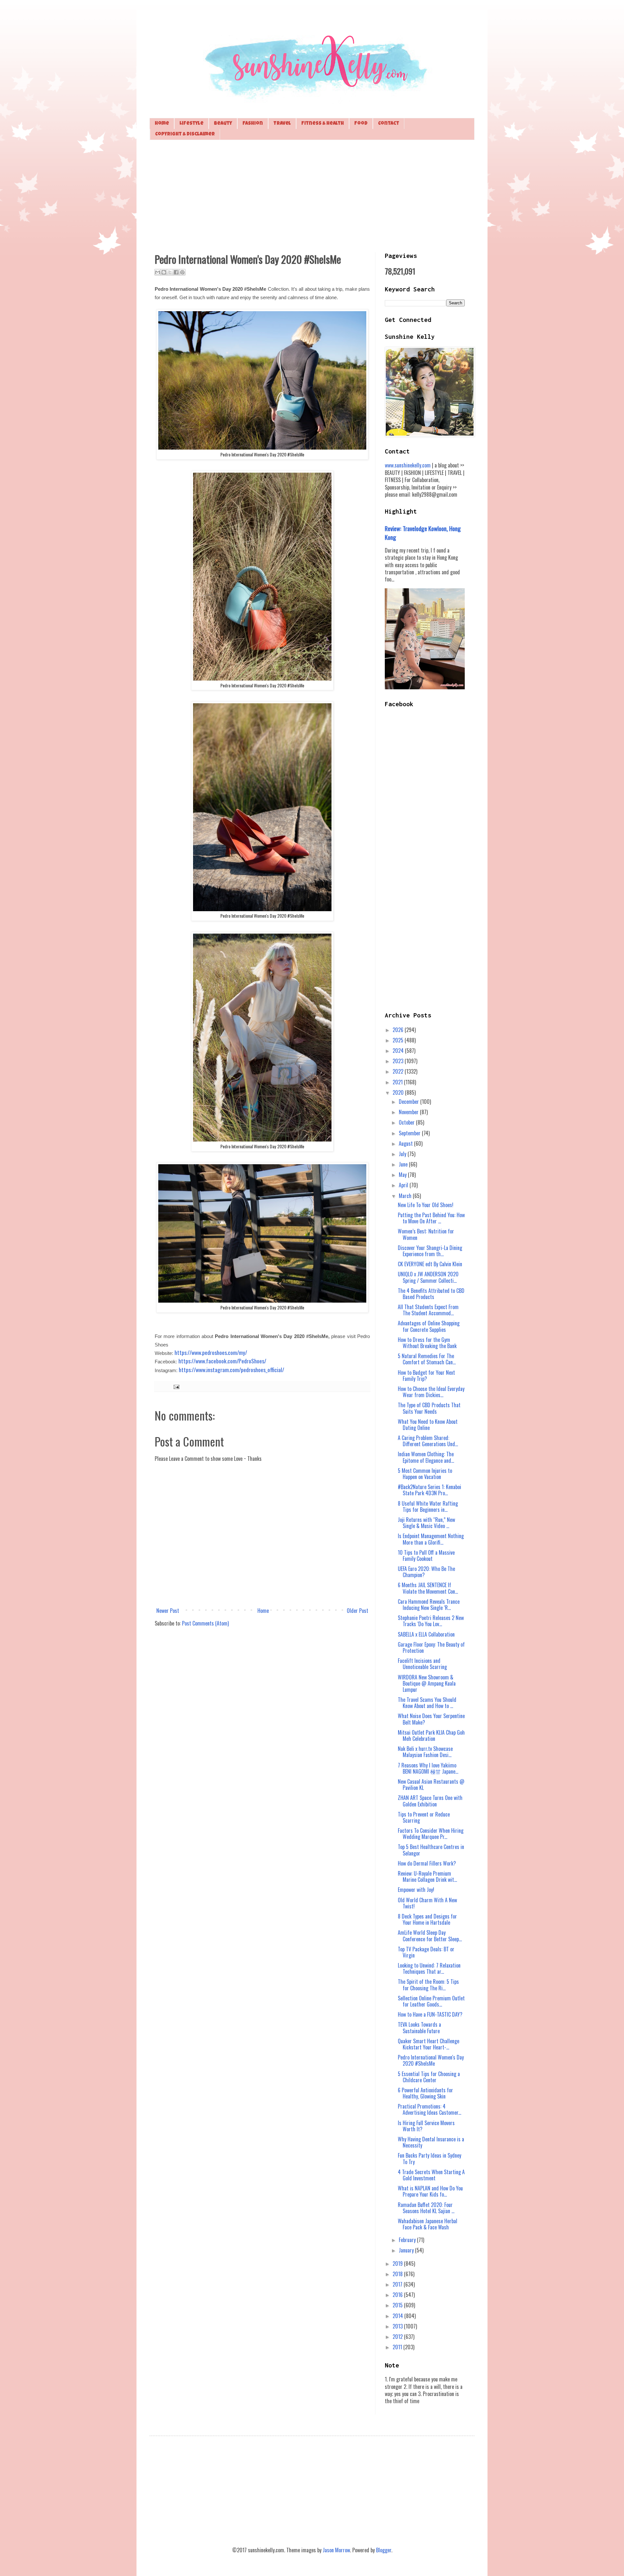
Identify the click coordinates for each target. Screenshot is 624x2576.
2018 (398, 2274)
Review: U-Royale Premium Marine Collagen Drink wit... (427, 1876)
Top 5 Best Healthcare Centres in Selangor (431, 1850)
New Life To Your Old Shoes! (426, 1205)
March (406, 1196)
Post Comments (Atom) (205, 1623)
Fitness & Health (323, 124)
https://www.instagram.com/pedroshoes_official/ (231, 1370)
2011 (398, 2347)
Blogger (384, 2550)
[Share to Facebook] (176, 272)
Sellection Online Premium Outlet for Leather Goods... (431, 2001)
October (407, 1122)
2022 (399, 1071)
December (409, 1102)
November (409, 1112)
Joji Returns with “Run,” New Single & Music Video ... (426, 1523)
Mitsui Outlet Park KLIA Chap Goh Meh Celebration (431, 1735)
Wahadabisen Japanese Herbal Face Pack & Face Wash (428, 2224)
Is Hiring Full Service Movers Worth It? (426, 2126)
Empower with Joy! (416, 1890)
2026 (399, 1030)
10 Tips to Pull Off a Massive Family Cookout (426, 1556)
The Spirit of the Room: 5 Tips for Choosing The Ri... (428, 1985)
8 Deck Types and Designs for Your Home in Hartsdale (427, 1919)
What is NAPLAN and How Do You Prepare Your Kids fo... (430, 2191)
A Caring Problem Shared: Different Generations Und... (428, 1441)
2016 (398, 2295)
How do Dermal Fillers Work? (427, 1863)
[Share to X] (170, 272)
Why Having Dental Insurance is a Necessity (431, 2142)
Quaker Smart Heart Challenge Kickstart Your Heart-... (429, 2044)
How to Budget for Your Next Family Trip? (426, 1376)
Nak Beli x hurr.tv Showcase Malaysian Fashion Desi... (425, 1752)
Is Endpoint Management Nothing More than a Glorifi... (431, 1539)
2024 (399, 1051)
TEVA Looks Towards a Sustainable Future (419, 2028)
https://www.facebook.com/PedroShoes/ (222, 1361)
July (403, 1154)
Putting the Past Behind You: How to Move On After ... (431, 1218)
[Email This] (158, 272)
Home (162, 124)
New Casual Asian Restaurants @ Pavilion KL (431, 1785)
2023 (399, 1061)
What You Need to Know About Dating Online (428, 1425)
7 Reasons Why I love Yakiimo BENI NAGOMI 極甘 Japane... (428, 1768)
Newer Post (168, 1611)
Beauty (223, 124)
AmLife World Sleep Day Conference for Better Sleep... (430, 1936)
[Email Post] (175, 1386)
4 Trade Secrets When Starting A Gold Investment (431, 2175)
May (403, 1175)
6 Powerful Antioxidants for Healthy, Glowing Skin (425, 2093)
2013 (398, 2326)
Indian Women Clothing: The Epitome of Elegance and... (426, 1457)
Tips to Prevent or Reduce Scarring (424, 1817)
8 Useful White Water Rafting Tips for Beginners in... (428, 1506)
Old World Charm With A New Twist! (427, 1903)
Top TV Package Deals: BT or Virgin (426, 1952)
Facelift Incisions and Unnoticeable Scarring (422, 1664)
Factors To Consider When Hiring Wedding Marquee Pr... (431, 1834)
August (406, 1143)
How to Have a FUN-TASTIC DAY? (430, 2014)
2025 (399, 1040)
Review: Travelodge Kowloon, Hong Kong (423, 533)
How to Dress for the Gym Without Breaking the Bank (427, 1343)
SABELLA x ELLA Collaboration (426, 1634)
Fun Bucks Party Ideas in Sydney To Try (429, 2158)
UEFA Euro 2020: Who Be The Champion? (426, 1572)
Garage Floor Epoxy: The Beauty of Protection (431, 1647)
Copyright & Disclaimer (185, 134)
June (404, 1164)
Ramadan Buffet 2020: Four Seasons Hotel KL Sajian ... (426, 2208)
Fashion (253, 124)
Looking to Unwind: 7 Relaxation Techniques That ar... (429, 1968)
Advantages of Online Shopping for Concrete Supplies (429, 1326)
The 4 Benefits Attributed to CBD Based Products (431, 1294)
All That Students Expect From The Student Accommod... (428, 1310)
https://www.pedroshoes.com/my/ (211, 1352)
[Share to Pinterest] (182, 272)
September (410, 1133)
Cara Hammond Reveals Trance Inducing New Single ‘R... (429, 1605)
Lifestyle (191, 124)
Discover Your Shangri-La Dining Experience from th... (430, 1251)
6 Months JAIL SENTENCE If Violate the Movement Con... (428, 1588)
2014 (398, 2316)
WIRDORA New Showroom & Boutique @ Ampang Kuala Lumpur (427, 1683)
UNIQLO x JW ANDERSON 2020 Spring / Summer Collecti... (428, 1277)
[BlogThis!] (164, 272)
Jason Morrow (336, 2550)
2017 (398, 2284)
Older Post (357, 1611)
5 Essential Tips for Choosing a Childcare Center (429, 2077)
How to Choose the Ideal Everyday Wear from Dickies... (431, 1392)
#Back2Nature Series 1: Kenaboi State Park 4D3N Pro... (429, 1490)
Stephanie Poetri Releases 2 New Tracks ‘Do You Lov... (431, 1621)
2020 (399, 1092)
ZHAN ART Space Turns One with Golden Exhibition (430, 1801)
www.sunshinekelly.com (408, 465)
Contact (389, 124)
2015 (398, 2305)
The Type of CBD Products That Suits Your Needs (429, 1408)
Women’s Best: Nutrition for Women (426, 1234)
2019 (398, 2264)
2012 (398, 2337)
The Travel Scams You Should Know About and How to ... (427, 1703)
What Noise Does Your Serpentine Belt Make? (431, 1719)
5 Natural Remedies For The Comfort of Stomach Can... (427, 1359)
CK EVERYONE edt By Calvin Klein (430, 1264)
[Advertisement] (312, 195)
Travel (282, 124)
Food (361, 124)
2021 (398, 1082)
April (404, 1185)
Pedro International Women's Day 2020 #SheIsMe (431, 2060)
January (407, 2250)
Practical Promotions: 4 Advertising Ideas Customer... (429, 2109)
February (408, 2240)
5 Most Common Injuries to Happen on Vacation (425, 1474)
